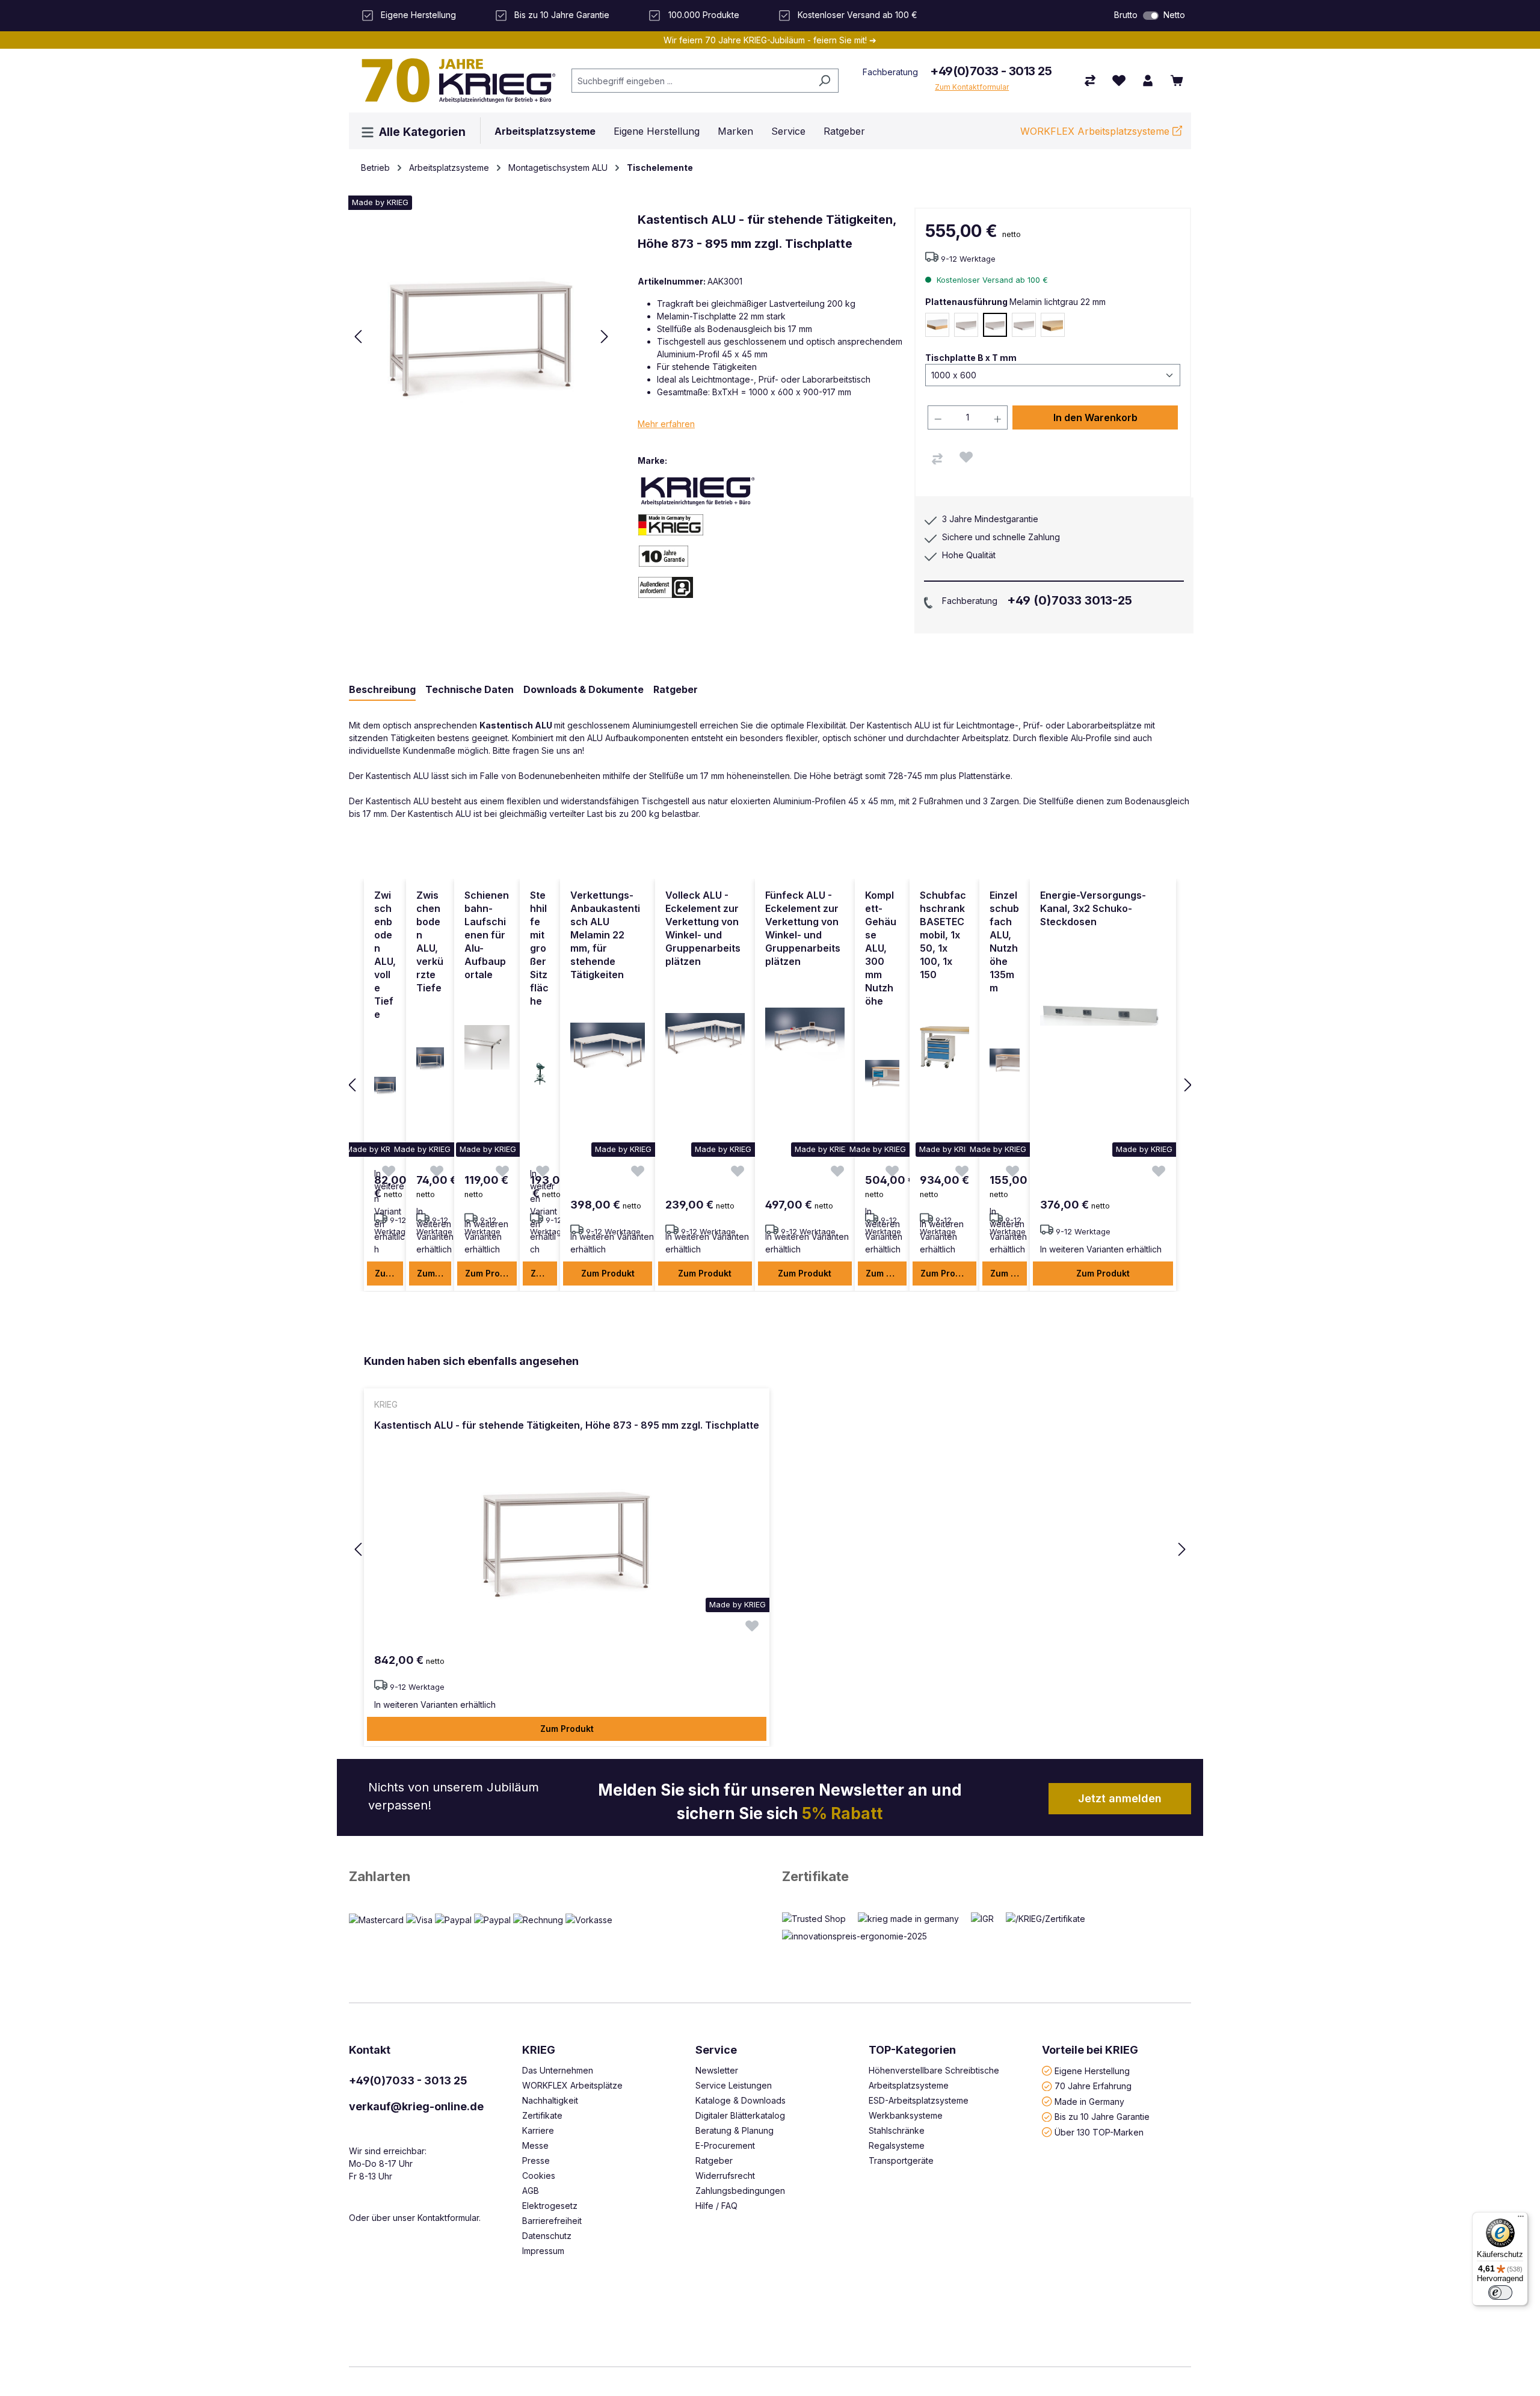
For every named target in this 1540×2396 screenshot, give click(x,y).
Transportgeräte (901, 2160)
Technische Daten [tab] (470, 689)
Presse (536, 2160)
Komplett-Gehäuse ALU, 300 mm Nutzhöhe (881, 948)
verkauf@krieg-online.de (416, 2106)
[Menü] (1521, 2219)
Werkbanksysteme (906, 2115)
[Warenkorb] (1177, 81)
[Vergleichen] (937, 459)
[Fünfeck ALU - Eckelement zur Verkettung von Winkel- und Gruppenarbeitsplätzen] (805, 1034)
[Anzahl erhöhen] (998, 417)
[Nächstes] (605, 337)
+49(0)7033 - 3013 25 (991, 71)
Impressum (543, 2251)
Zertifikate (815, 1876)
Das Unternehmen (558, 2070)
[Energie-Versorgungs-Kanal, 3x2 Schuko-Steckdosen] (1103, 1012)
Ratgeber (714, 2160)
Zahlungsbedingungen (740, 2191)
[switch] (1151, 16)
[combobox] (691, 81)
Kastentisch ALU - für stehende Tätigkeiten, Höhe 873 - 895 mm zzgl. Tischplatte (567, 1425)
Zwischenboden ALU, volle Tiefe (385, 955)
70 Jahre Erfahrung (1093, 2086)
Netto (1174, 15)
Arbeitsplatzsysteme (909, 2085)
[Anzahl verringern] (938, 417)
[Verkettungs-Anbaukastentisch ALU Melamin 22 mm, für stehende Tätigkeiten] (608, 1047)
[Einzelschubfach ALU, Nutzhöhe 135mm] (1005, 1061)
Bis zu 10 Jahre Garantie (1102, 2117)
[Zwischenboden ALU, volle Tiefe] (385, 1087)
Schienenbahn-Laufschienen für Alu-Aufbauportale (487, 935)
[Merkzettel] (1119, 81)
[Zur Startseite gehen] (454, 81)
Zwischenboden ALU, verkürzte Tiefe (430, 941)
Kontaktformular (448, 2218)
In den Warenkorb (1095, 417)
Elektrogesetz (550, 2206)
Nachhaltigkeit (550, 2100)
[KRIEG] (698, 491)
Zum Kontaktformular (972, 87)
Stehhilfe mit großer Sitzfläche (539, 948)
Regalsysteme (897, 2145)
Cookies (539, 2176)
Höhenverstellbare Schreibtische (934, 2070)
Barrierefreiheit (552, 2221)
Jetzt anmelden (1120, 1798)
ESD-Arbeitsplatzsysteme (919, 2100)
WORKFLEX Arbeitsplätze (572, 2085)
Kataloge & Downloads (741, 2100)
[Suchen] (824, 81)
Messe (535, 2145)
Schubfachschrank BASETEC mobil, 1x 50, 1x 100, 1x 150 (943, 935)
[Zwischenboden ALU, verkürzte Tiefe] (430, 1061)
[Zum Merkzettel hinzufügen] (966, 457)
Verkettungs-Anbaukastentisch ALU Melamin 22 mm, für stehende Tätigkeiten (605, 935)
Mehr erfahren (666, 424)
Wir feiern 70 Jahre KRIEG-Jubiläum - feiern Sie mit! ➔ (770, 40)
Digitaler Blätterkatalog (740, 2115)
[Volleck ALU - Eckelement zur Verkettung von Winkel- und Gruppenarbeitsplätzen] (705, 1034)
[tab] (382, 690)
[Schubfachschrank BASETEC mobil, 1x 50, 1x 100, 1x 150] (944, 1047)
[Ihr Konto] (1148, 81)
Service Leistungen (734, 2085)
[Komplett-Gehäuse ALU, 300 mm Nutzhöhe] (882, 1074)
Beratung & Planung (735, 2130)
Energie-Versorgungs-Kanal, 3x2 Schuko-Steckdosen (1093, 908)
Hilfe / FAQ (716, 2206)
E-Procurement (725, 2145)
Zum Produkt (389, 1273)
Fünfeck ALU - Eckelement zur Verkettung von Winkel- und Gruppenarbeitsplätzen (803, 928)
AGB (531, 2191)
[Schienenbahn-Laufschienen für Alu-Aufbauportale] (487, 1047)
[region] (770, 1085)
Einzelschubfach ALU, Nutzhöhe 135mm (1004, 941)
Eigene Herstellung (1092, 2070)
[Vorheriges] (358, 337)
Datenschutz (547, 2236)
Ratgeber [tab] (676, 689)
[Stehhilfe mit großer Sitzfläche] (540, 1074)
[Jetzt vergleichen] (1090, 81)
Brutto (1126, 15)
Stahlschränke (897, 2130)
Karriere (538, 2130)
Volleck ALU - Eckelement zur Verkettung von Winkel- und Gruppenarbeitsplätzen (703, 928)
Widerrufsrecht (725, 2176)
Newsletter (717, 2070)
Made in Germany (1089, 2101)
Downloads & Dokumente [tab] (584, 689)
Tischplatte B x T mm (971, 357)
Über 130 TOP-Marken (1099, 2132)
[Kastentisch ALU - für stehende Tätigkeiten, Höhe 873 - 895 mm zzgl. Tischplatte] (567, 1542)
